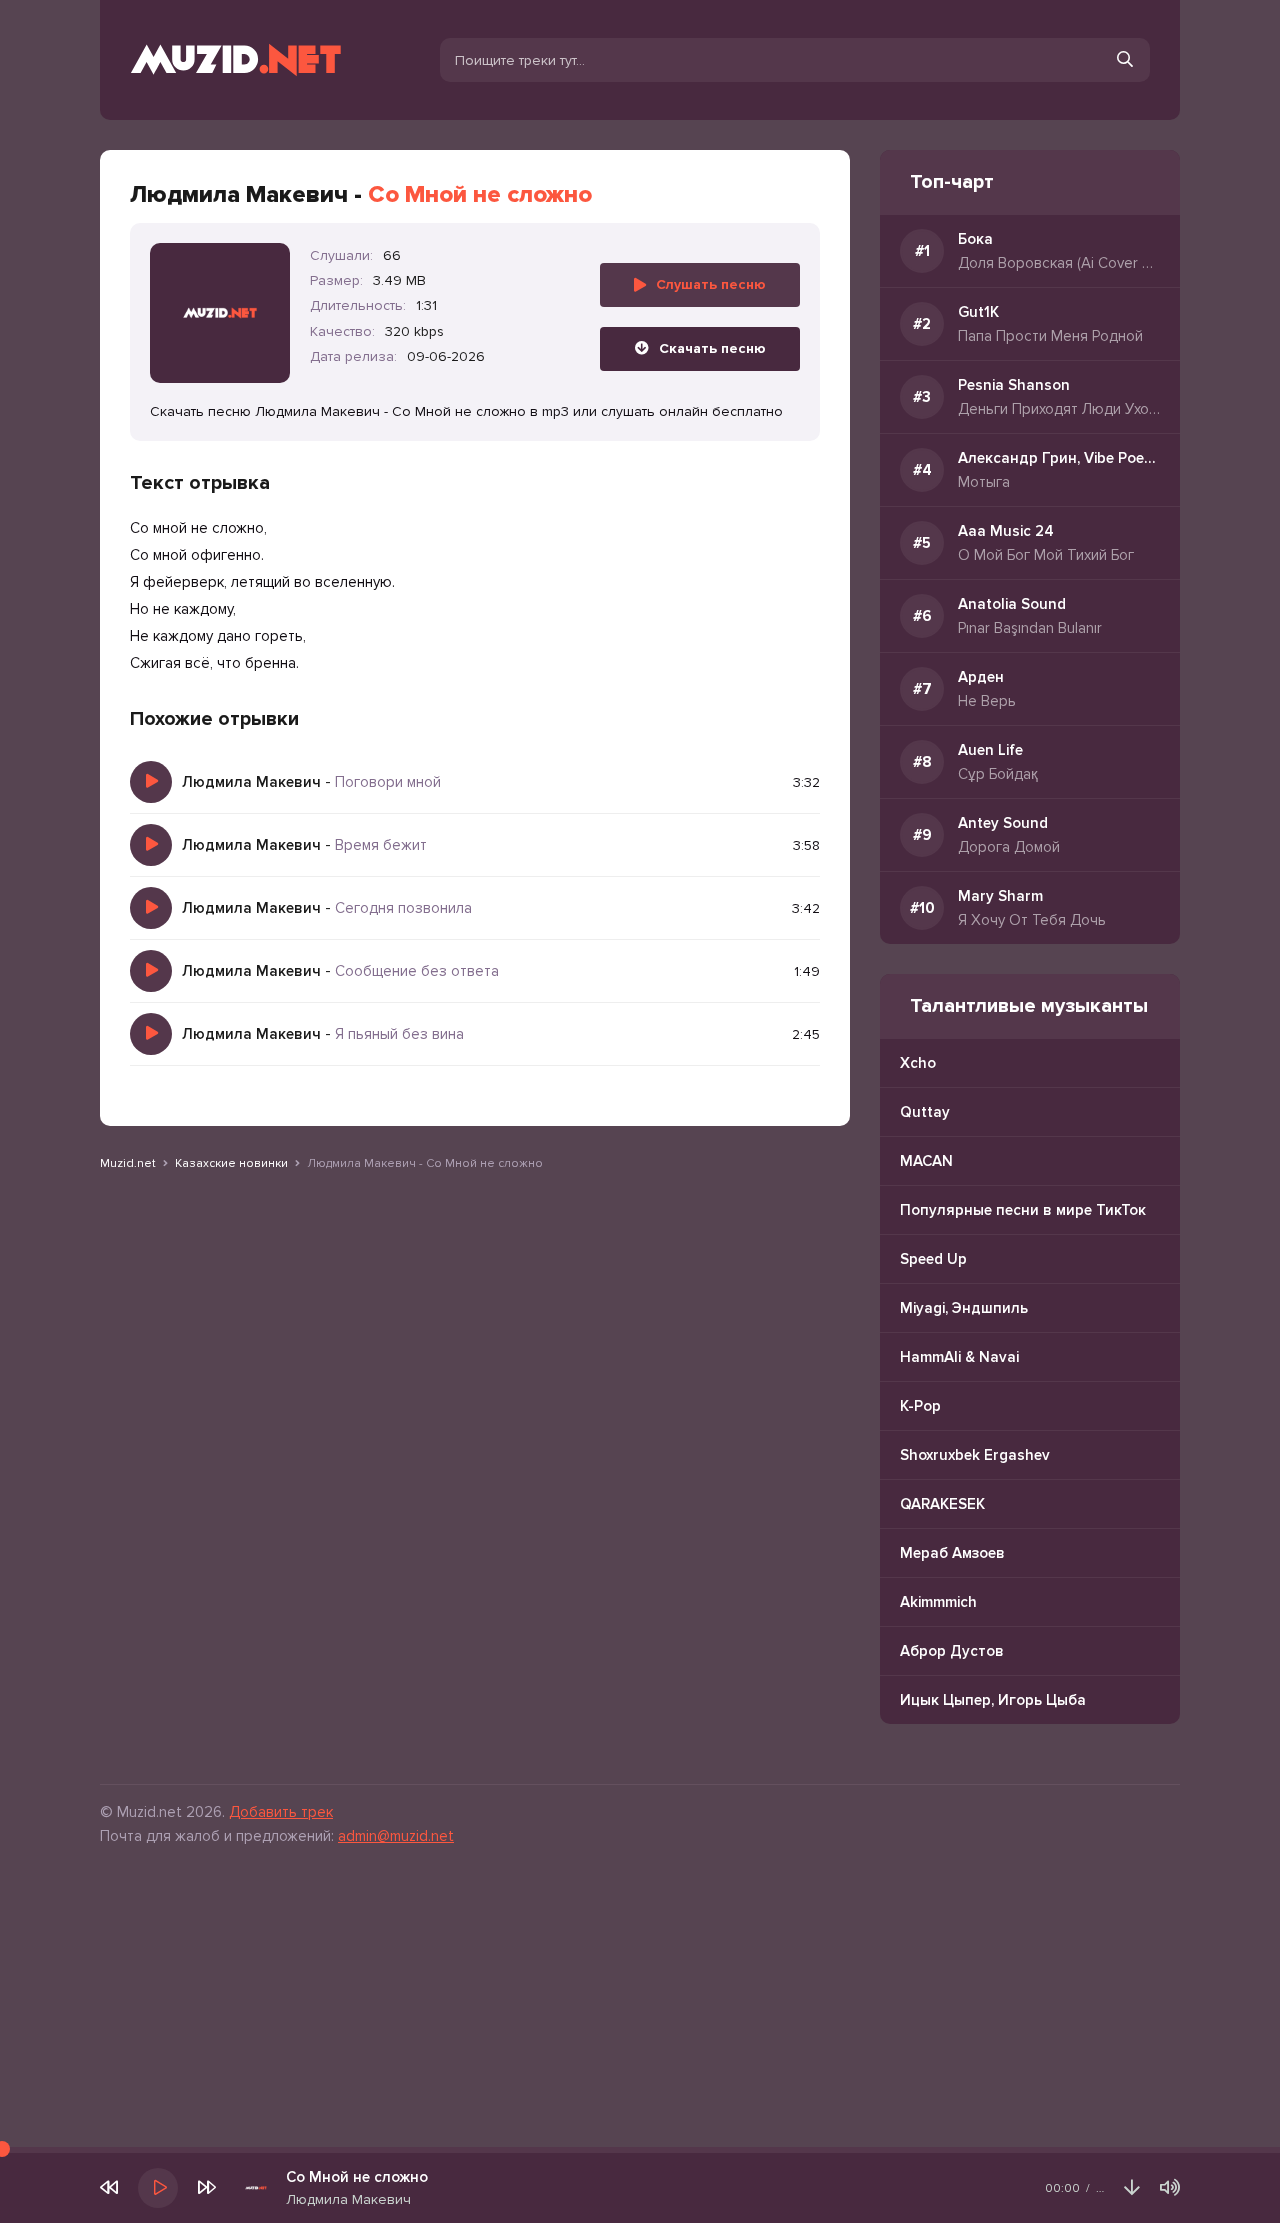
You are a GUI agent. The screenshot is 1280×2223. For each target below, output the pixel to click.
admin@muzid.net (396, 1836)
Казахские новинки (231, 1163)
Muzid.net (128, 1163)
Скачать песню (712, 348)
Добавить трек (281, 1812)
